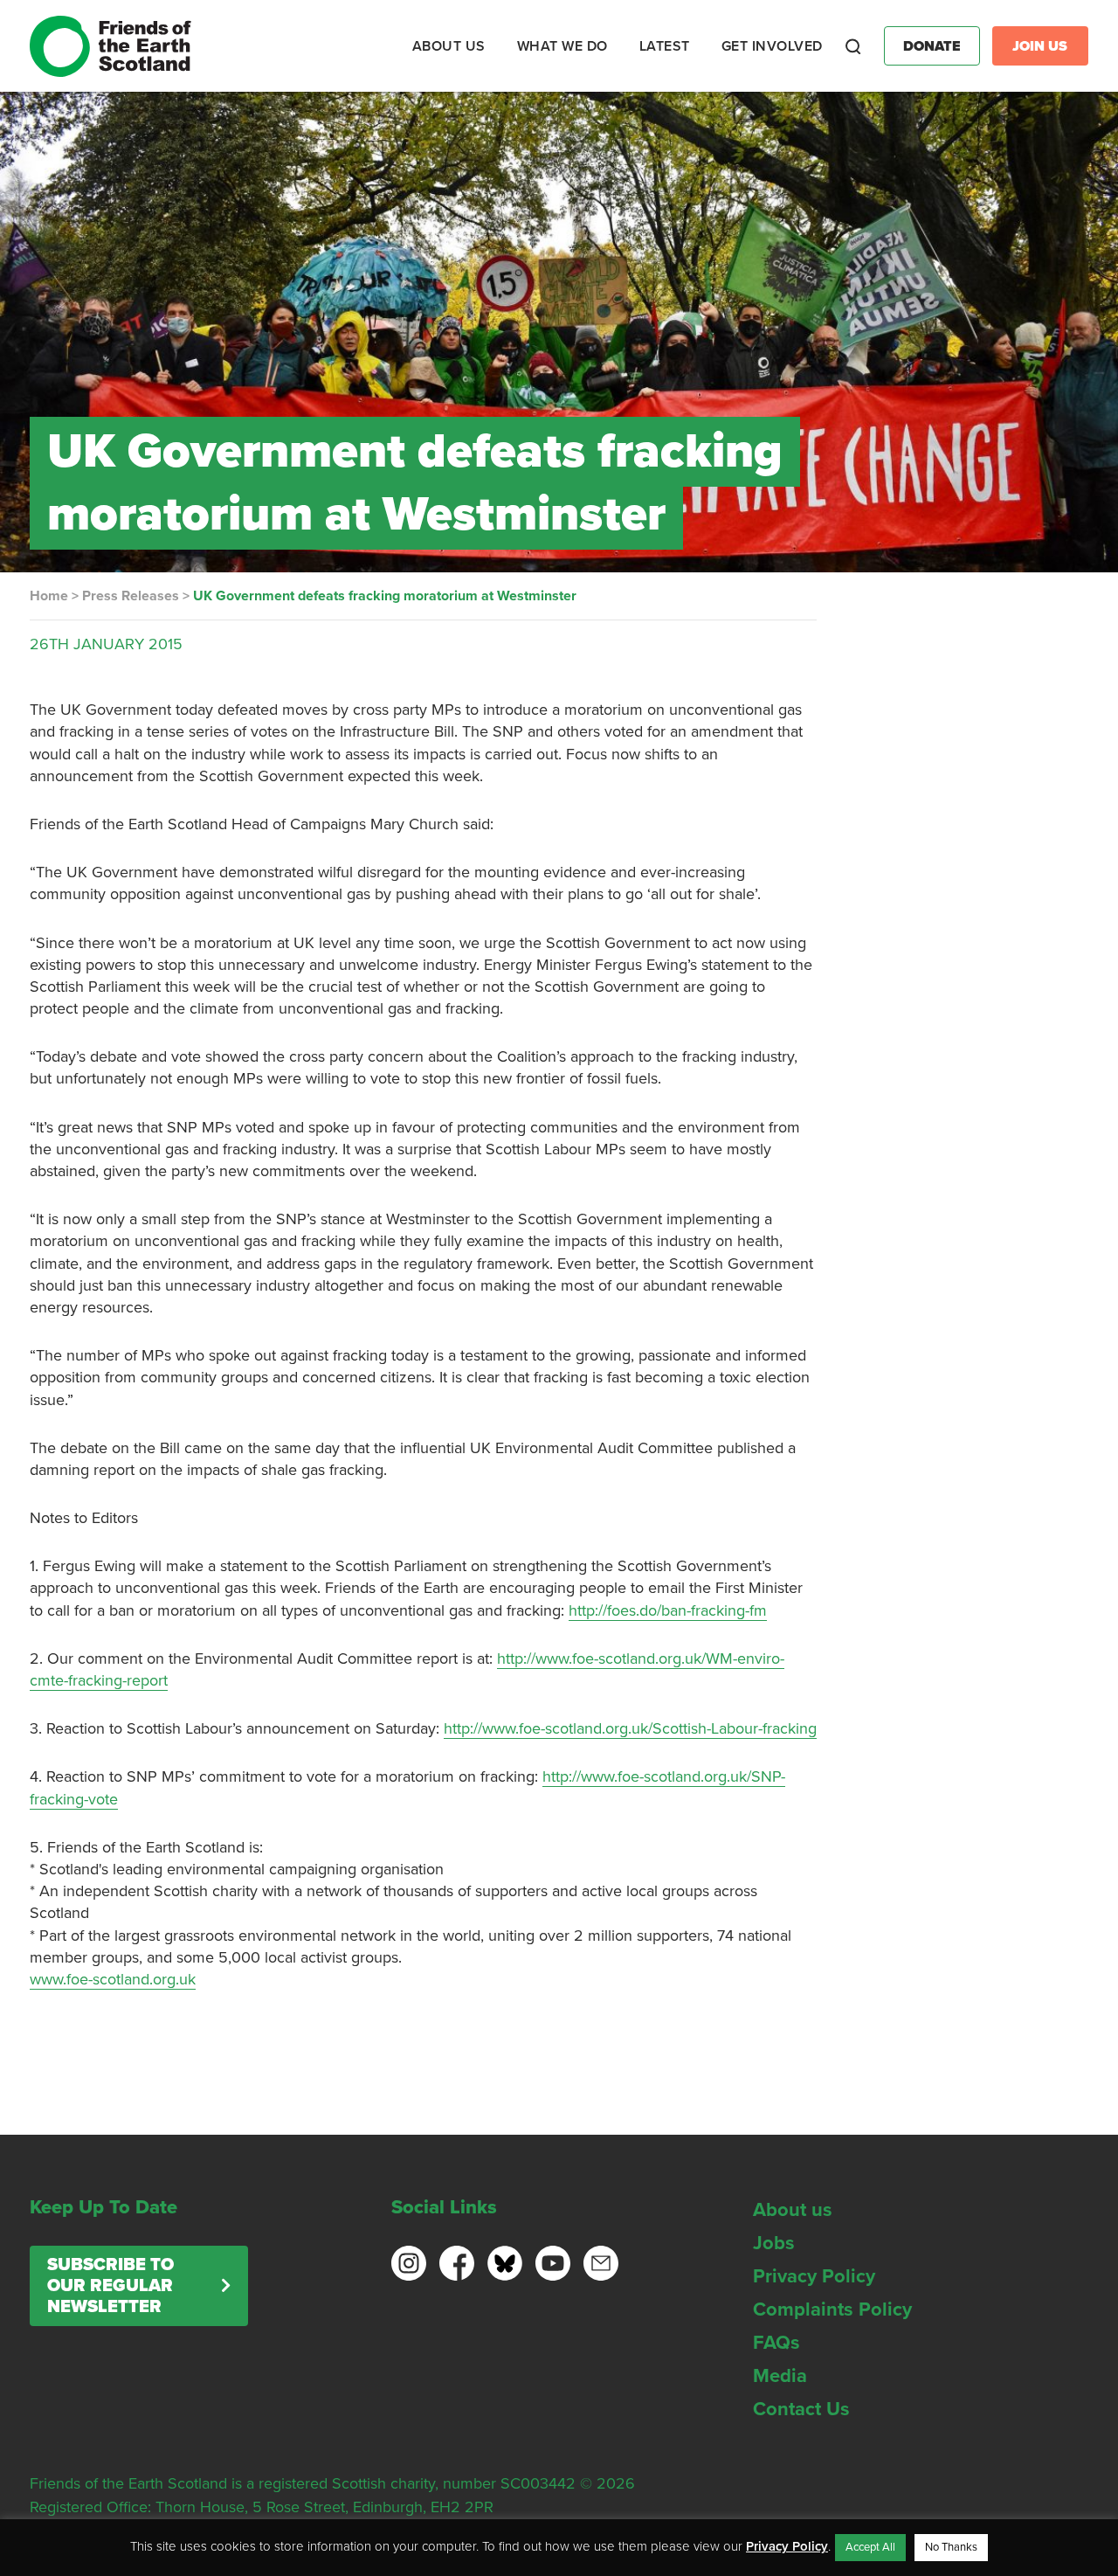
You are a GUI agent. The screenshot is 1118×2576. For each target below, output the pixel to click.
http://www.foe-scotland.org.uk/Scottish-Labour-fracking (630, 1728)
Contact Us (801, 2409)
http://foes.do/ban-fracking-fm (668, 1610)
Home (49, 596)
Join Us (1040, 46)
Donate (932, 46)
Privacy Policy (814, 2276)
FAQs (776, 2343)
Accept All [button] (870, 2547)
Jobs (774, 2243)
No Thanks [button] (951, 2547)
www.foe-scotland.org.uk (113, 1979)
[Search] (853, 46)
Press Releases (131, 596)
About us (793, 2210)
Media (780, 2376)
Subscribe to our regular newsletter (110, 2286)
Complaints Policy (832, 2309)
